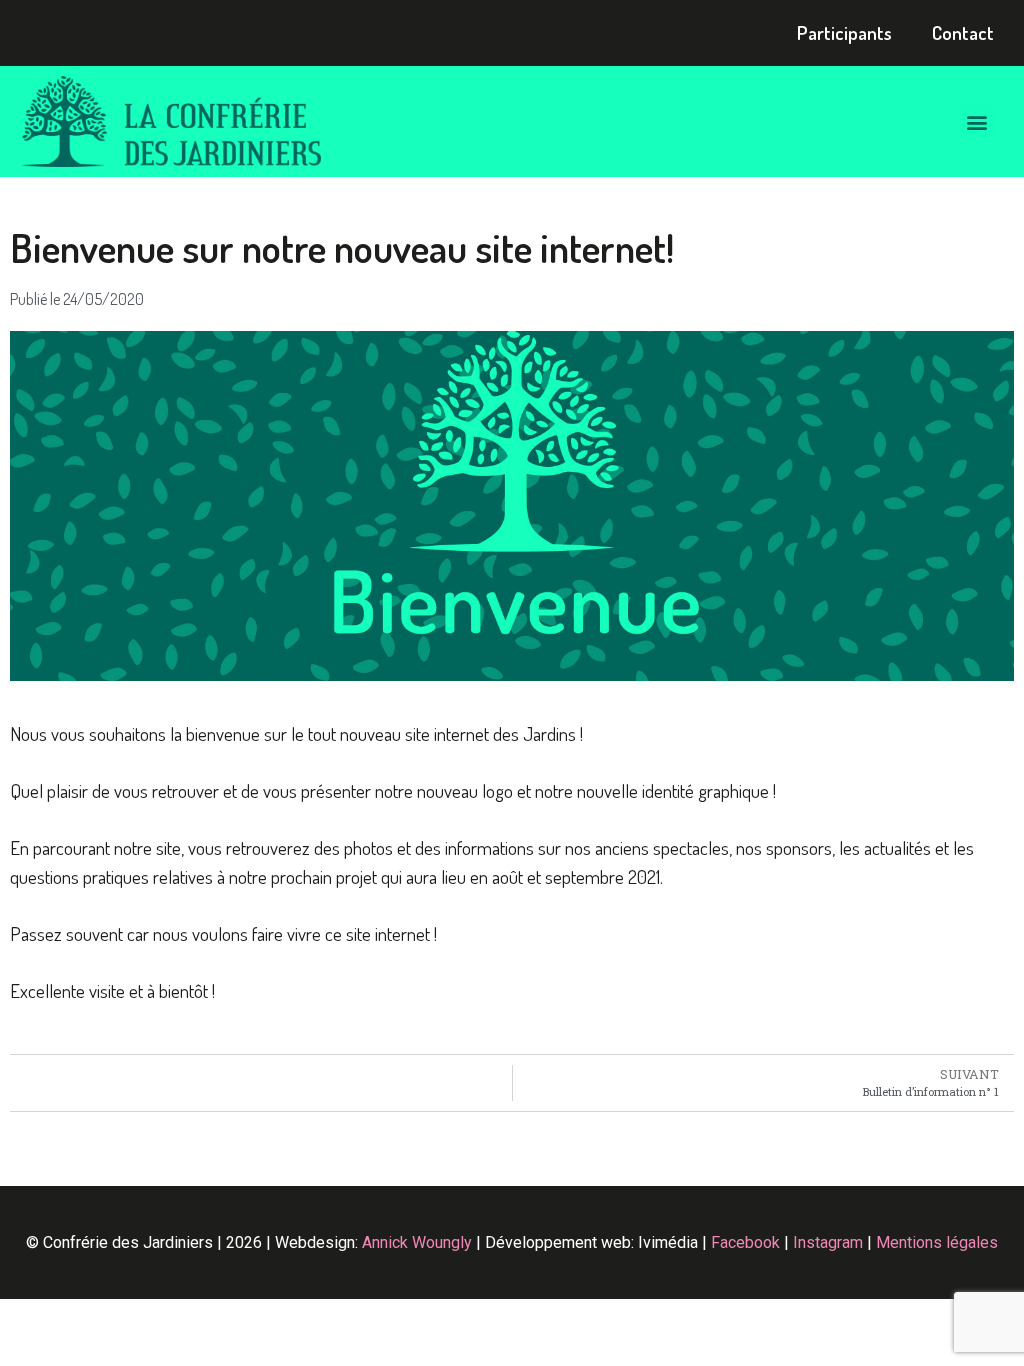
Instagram (828, 1242)
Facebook (745, 1242)
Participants (844, 32)
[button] (977, 121)
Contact (963, 32)
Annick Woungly (417, 1242)
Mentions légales (937, 1242)
